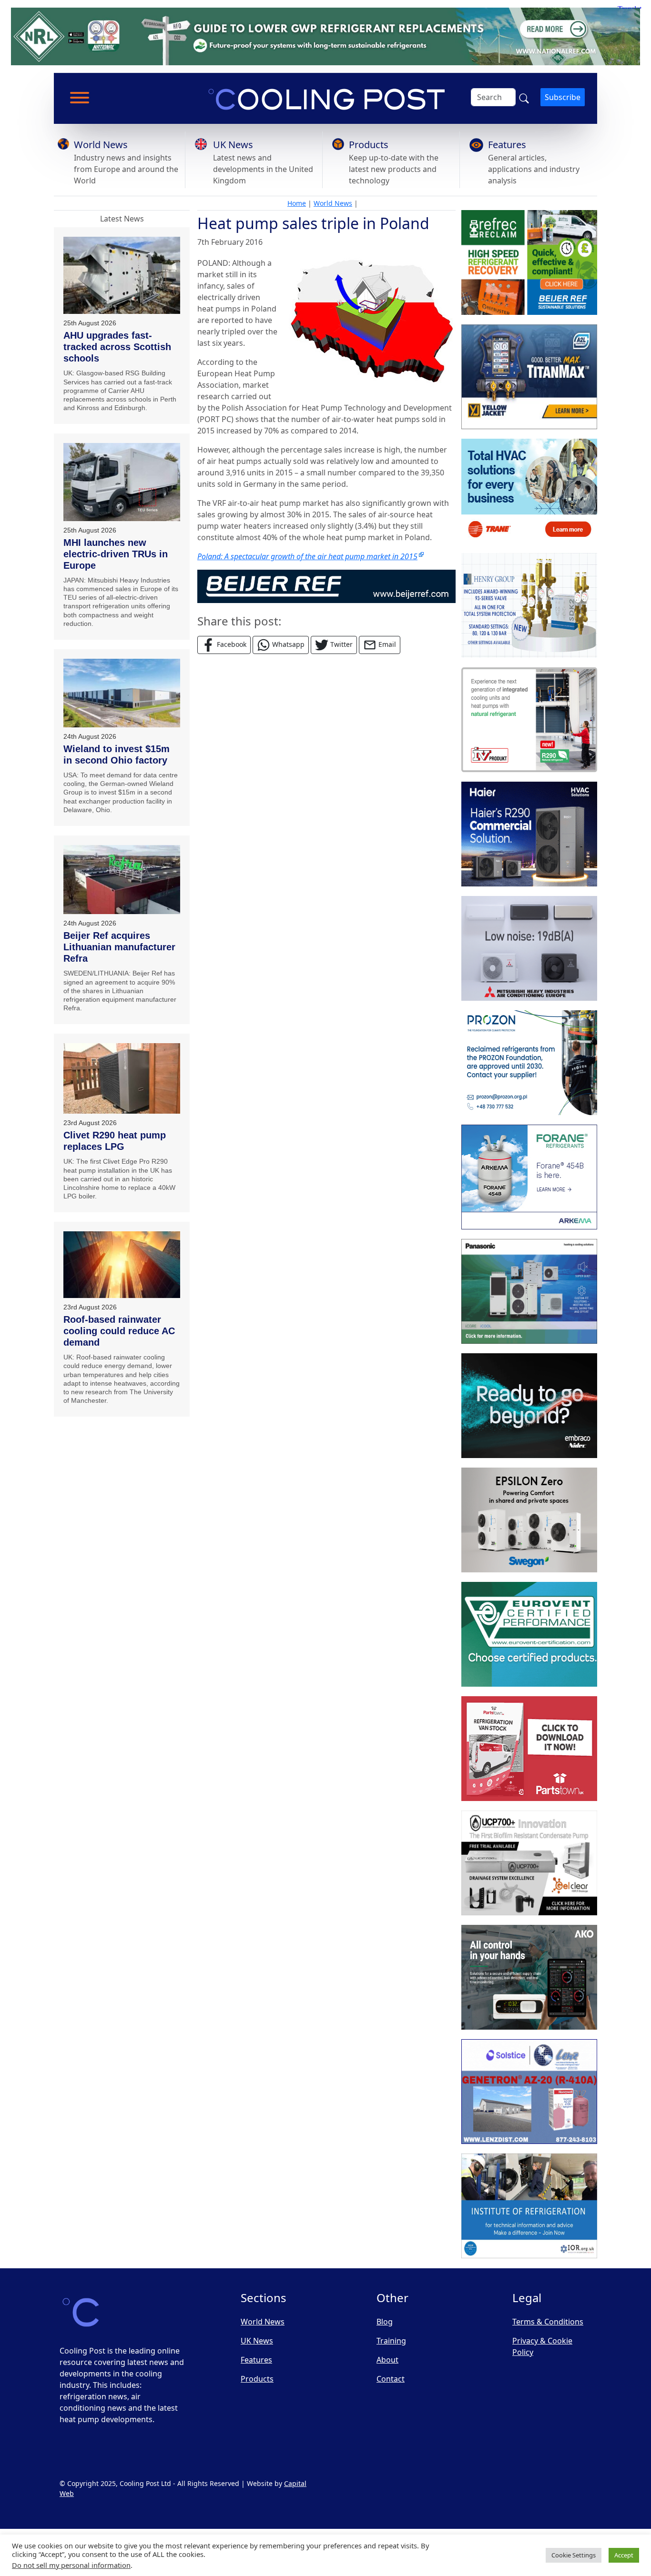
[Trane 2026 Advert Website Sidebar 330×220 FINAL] (529, 491)
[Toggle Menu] (80, 98)
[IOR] (529, 2206)
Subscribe (563, 97)
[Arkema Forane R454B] (529, 1177)
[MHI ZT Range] (529, 948)
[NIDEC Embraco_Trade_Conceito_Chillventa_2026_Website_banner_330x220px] (529, 1406)
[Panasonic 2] (529, 1291)
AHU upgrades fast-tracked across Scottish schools (117, 347)
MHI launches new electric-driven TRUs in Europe (116, 554)
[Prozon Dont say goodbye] (529, 1063)
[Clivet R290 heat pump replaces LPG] (122, 1078)
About (387, 2360)
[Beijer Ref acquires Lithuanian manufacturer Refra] (122, 880)
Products (369, 145)
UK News (233, 145)
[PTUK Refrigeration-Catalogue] (529, 1749)
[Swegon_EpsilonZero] (529, 1520)
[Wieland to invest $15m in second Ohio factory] (122, 693)
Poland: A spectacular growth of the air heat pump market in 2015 (307, 556)
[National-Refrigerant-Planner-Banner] (325, 36)
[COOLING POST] (529, 1977)
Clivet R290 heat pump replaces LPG (115, 1141)
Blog (385, 2322)
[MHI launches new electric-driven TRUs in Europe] (122, 482)
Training (391, 2341)
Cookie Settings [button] (574, 2555)
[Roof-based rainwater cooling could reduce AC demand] (122, 1265)
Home (297, 203)
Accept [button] (624, 2555)
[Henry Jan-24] (529, 605)
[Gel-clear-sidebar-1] (529, 1863)
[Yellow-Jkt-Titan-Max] (529, 377)
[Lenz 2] (529, 2092)
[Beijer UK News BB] (326, 585)
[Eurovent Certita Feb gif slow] (529, 1634)
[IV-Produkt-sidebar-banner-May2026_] (529, 720)
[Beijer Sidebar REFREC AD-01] (529, 262)
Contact (391, 2379)
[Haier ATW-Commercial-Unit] (529, 834)
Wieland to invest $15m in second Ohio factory (117, 755)
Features (507, 145)
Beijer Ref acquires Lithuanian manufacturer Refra (119, 947)
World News (101, 145)
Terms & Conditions (548, 2322)
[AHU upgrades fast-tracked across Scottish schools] (122, 276)
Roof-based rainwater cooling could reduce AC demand (119, 1331)
